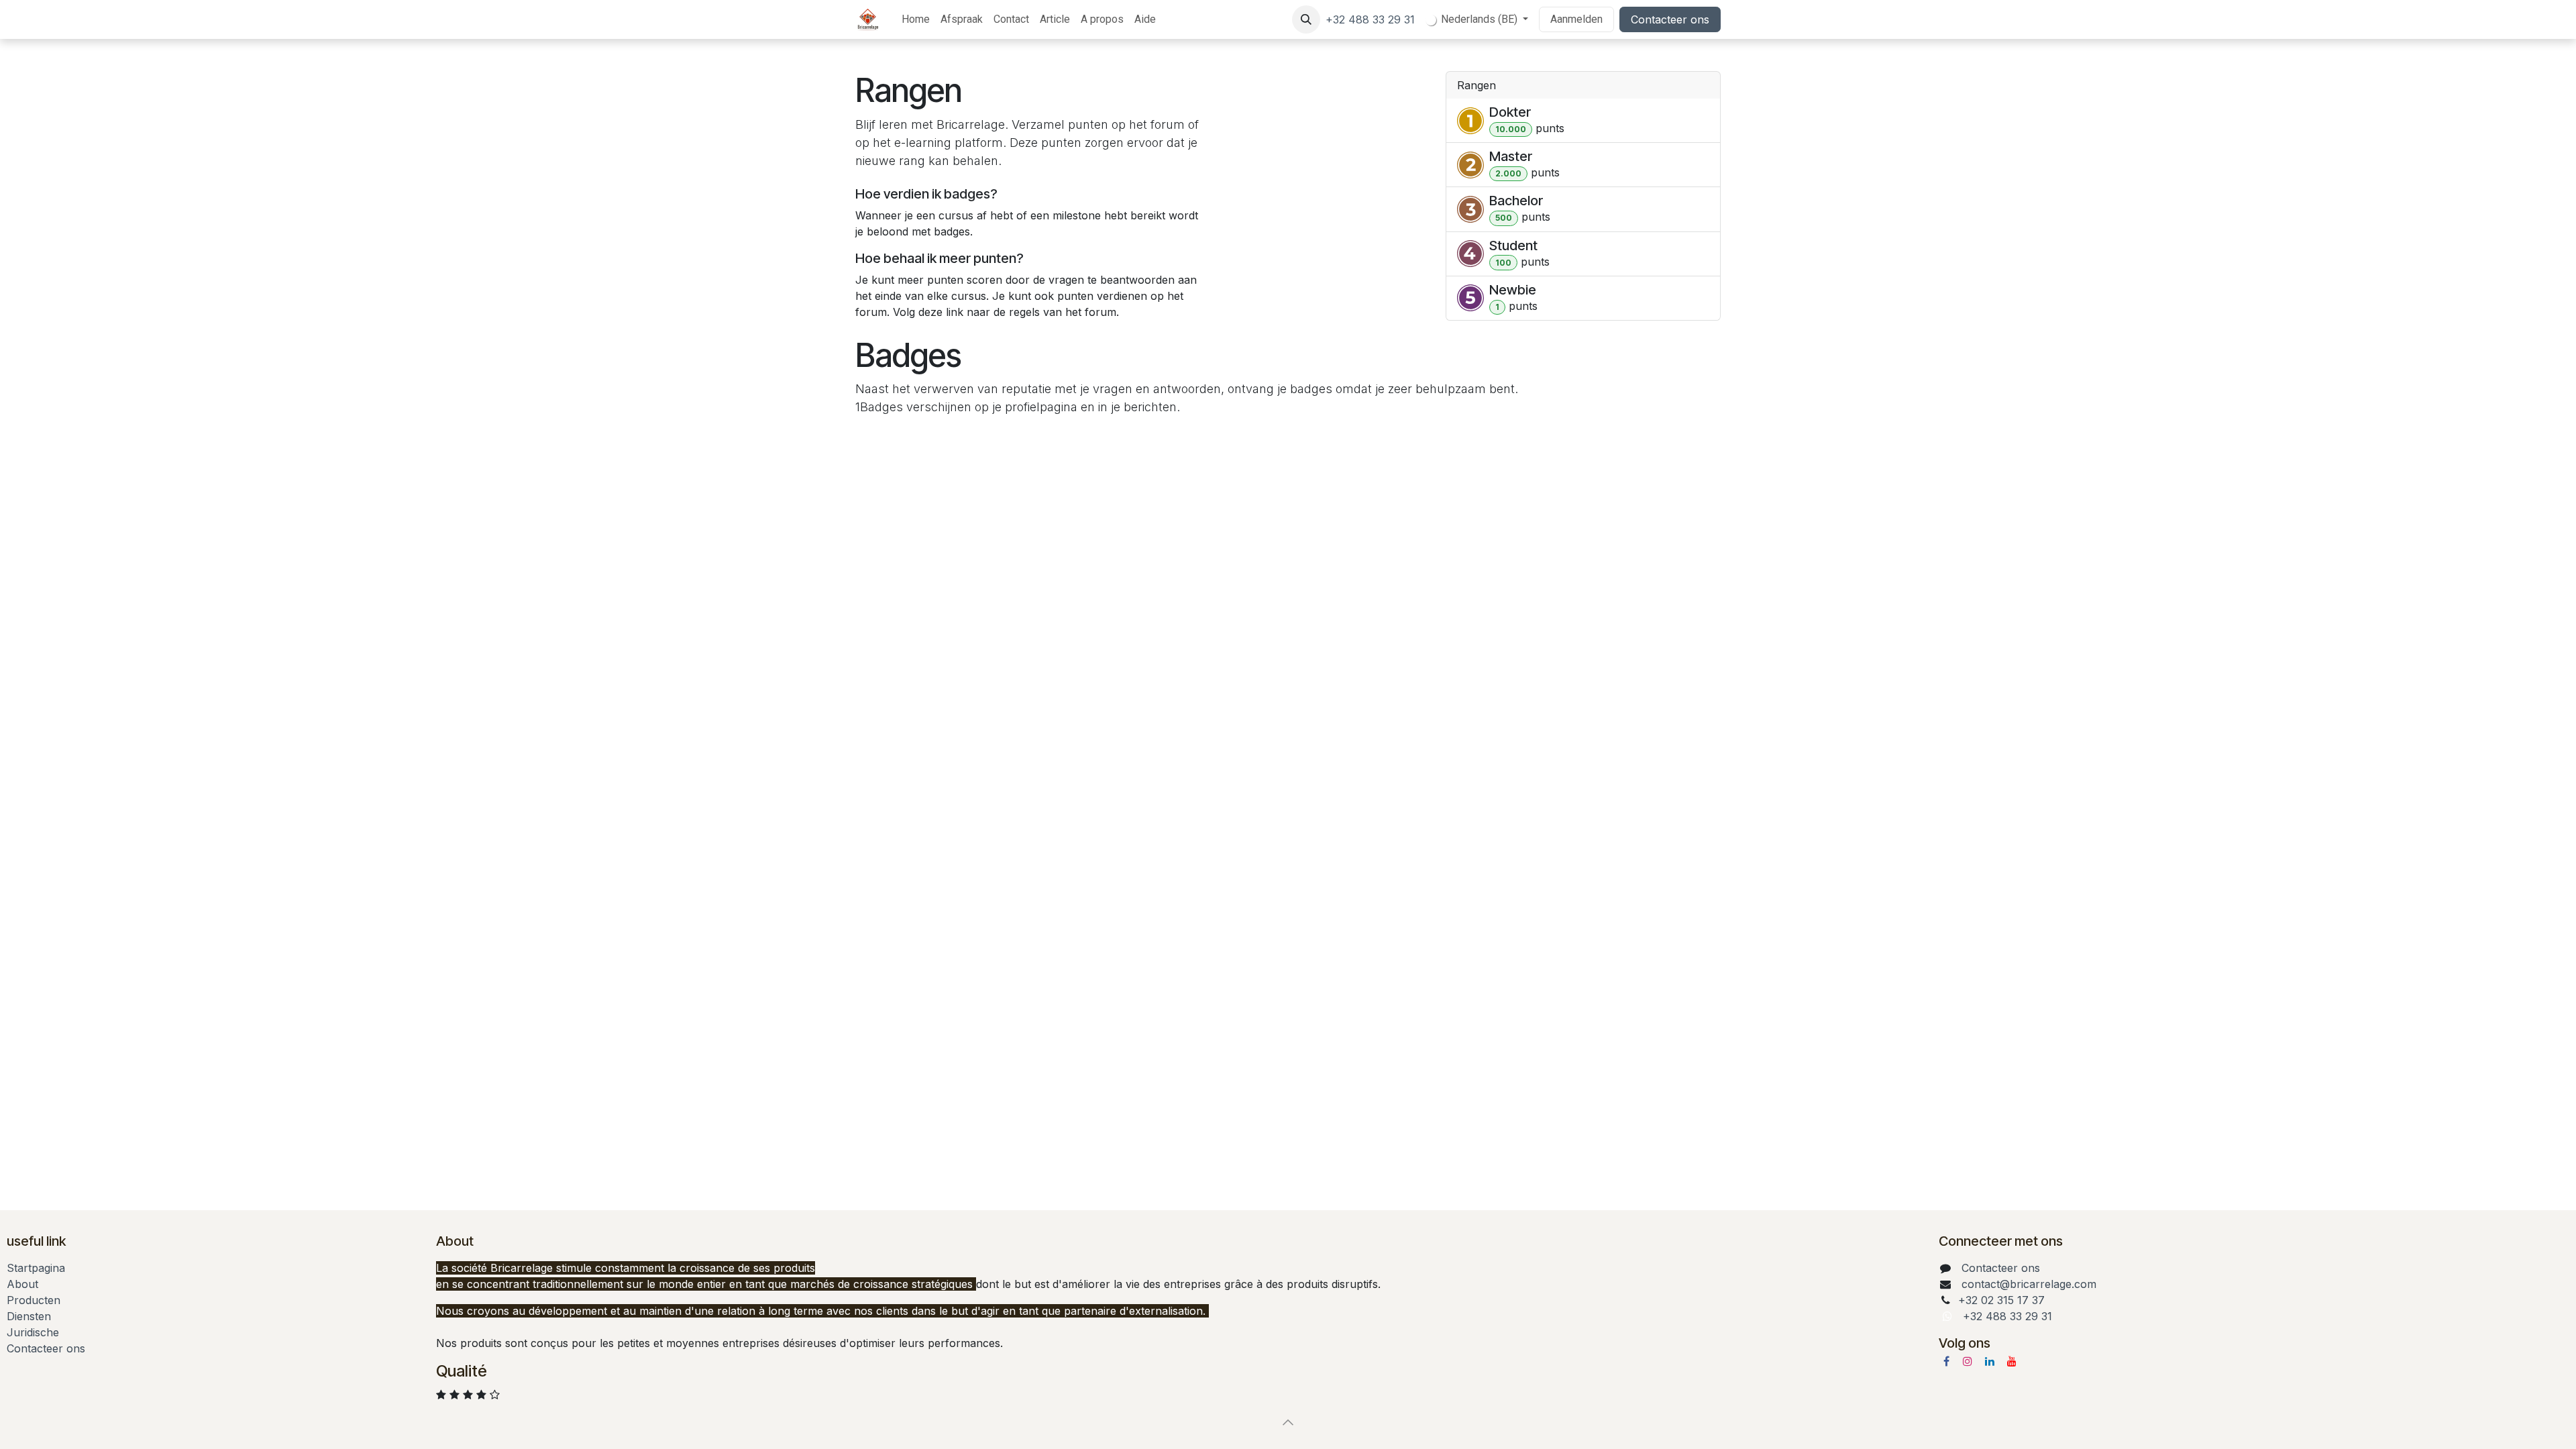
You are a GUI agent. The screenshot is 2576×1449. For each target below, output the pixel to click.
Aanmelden (1576, 19)
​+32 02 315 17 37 (2001, 1300)
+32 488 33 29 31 (1370, 19)
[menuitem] (916, 19)
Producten (34, 1300)
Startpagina (36, 1268)
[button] (1306, 19)
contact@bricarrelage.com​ (2029, 1284)
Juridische (33, 1332)
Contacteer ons (1670, 19)
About (22, 1284)
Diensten (29, 1316)
